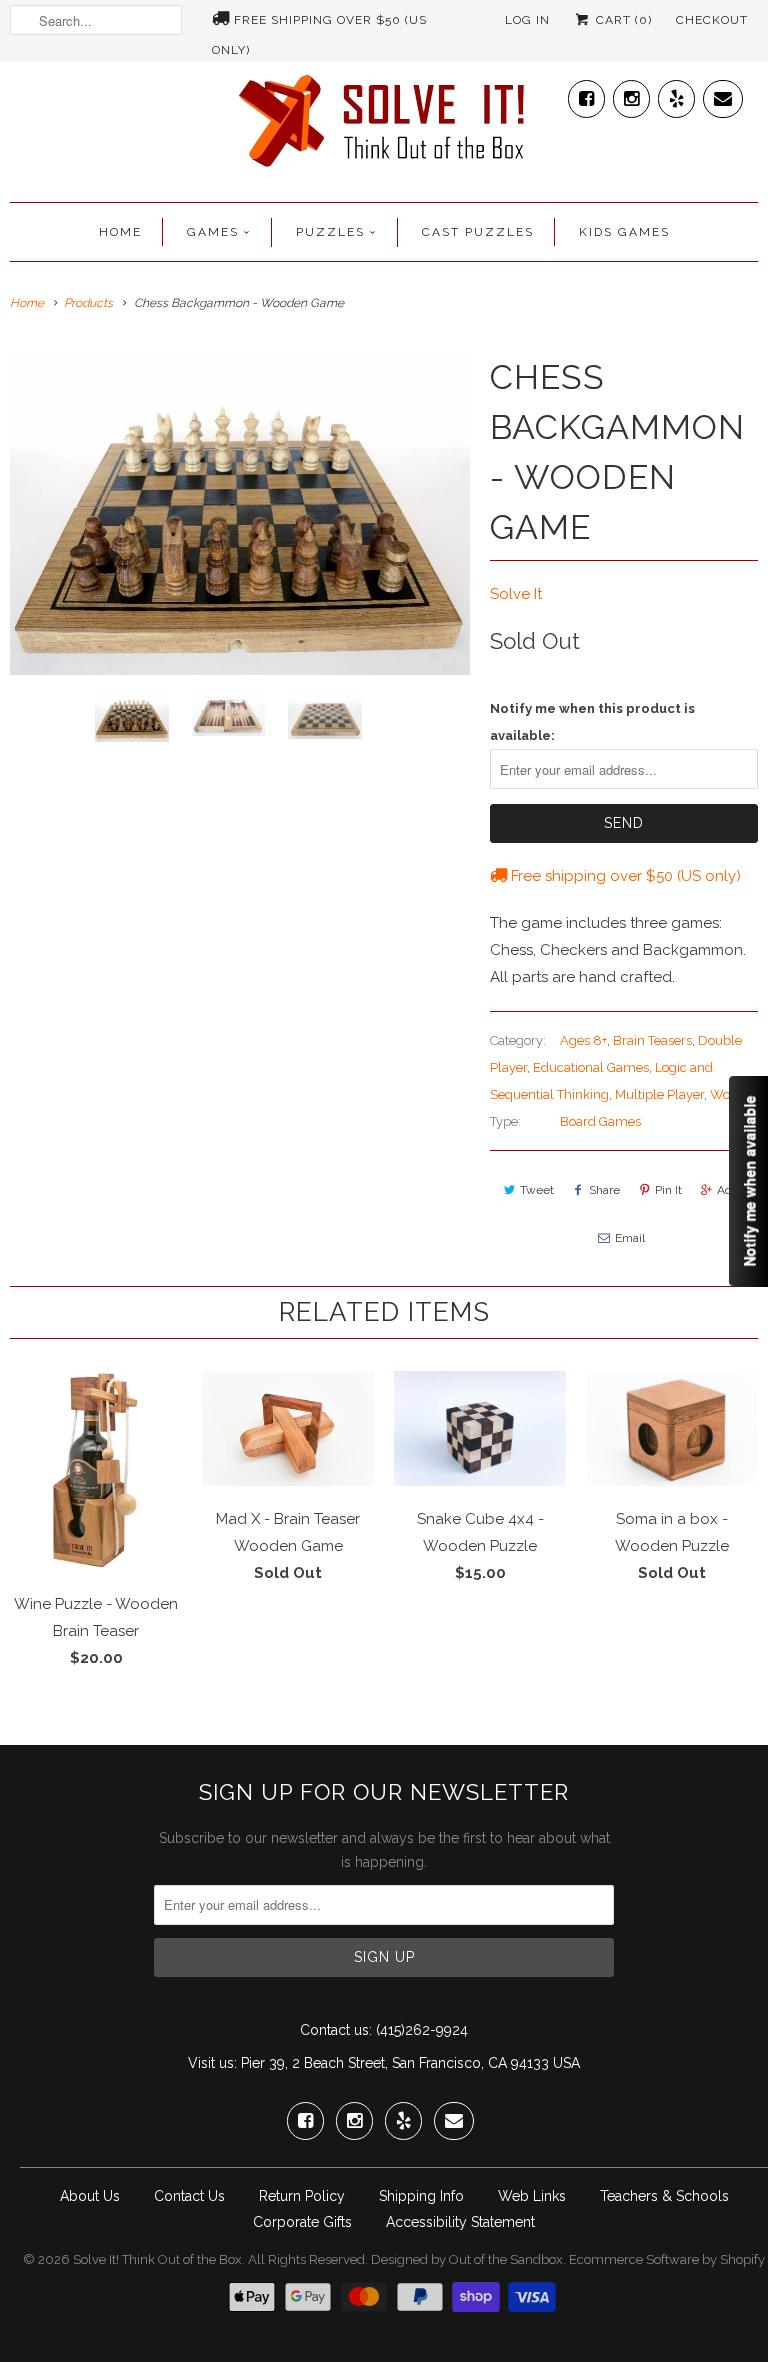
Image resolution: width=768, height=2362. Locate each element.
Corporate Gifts (302, 2222)
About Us (90, 2196)
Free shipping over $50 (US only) (319, 24)
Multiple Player (659, 1094)
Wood (727, 1094)
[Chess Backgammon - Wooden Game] (240, 513)
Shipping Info (421, 2196)
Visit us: (212, 2063)
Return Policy (302, 2196)
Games (213, 232)
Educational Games (591, 1067)
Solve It (516, 594)
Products (88, 303)
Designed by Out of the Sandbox (467, 2259)
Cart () (622, 20)
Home (120, 232)
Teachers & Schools (664, 2196)
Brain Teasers (652, 1040)
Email (630, 1238)
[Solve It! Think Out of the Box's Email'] (723, 94)
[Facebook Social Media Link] (586, 94)
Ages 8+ (583, 1040)
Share (604, 1190)
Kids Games (624, 232)
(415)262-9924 (422, 2030)
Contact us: (336, 2030)
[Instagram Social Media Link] (631, 94)
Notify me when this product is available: (592, 722)
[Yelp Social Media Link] (676, 94)
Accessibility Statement (460, 2222)
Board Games (600, 1121)
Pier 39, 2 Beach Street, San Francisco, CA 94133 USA (410, 2063)
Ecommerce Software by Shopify (667, 2259)
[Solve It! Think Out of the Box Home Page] (384, 126)
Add (728, 1190)
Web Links (532, 2196)
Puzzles (330, 232)
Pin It (668, 1190)
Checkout (712, 20)
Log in (527, 20)
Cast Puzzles (478, 232)
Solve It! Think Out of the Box (157, 2259)
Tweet (537, 1190)
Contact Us (189, 2196)
